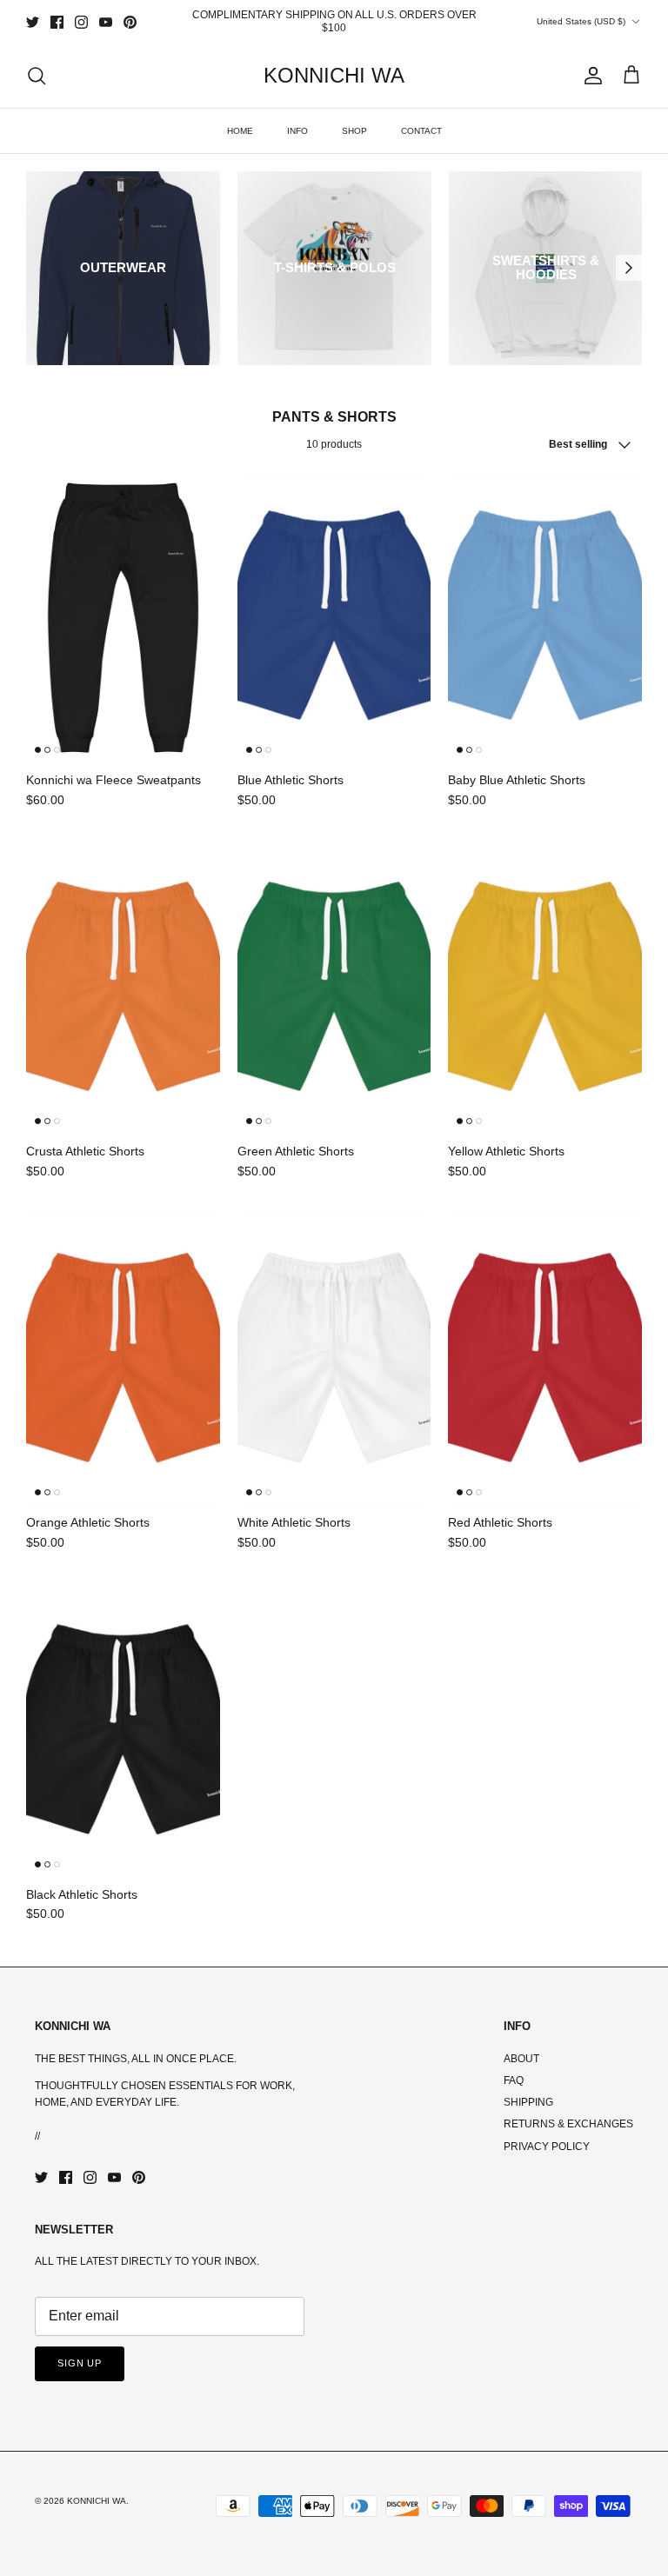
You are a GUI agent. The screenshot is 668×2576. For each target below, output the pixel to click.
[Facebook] (57, 22)
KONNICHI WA (97, 2501)
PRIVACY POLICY (547, 2147)
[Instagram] (81, 22)
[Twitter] (33, 22)
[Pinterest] (130, 22)
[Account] (590, 76)
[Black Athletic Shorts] (123, 1731)
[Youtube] (106, 22)
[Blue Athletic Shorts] (334, 617)
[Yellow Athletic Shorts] (545, 988)
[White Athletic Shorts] (334, 1360)
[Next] (629, 268)
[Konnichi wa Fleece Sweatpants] (123, 617)
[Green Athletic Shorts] (334, 988)
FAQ (514, 2080)
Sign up (80, 2363)
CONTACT (421, 131)
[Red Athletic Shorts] (545, 1360)
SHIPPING (528, 2102)
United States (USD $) (581, 21)
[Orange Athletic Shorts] (123, 1360)
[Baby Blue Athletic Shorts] (545, 617)
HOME (240, 131)
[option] (123, 268)
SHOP (354, 131)
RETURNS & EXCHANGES (568, 2124)
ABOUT (521, 2059)
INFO (297, 131)
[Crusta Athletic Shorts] (123, 988)
